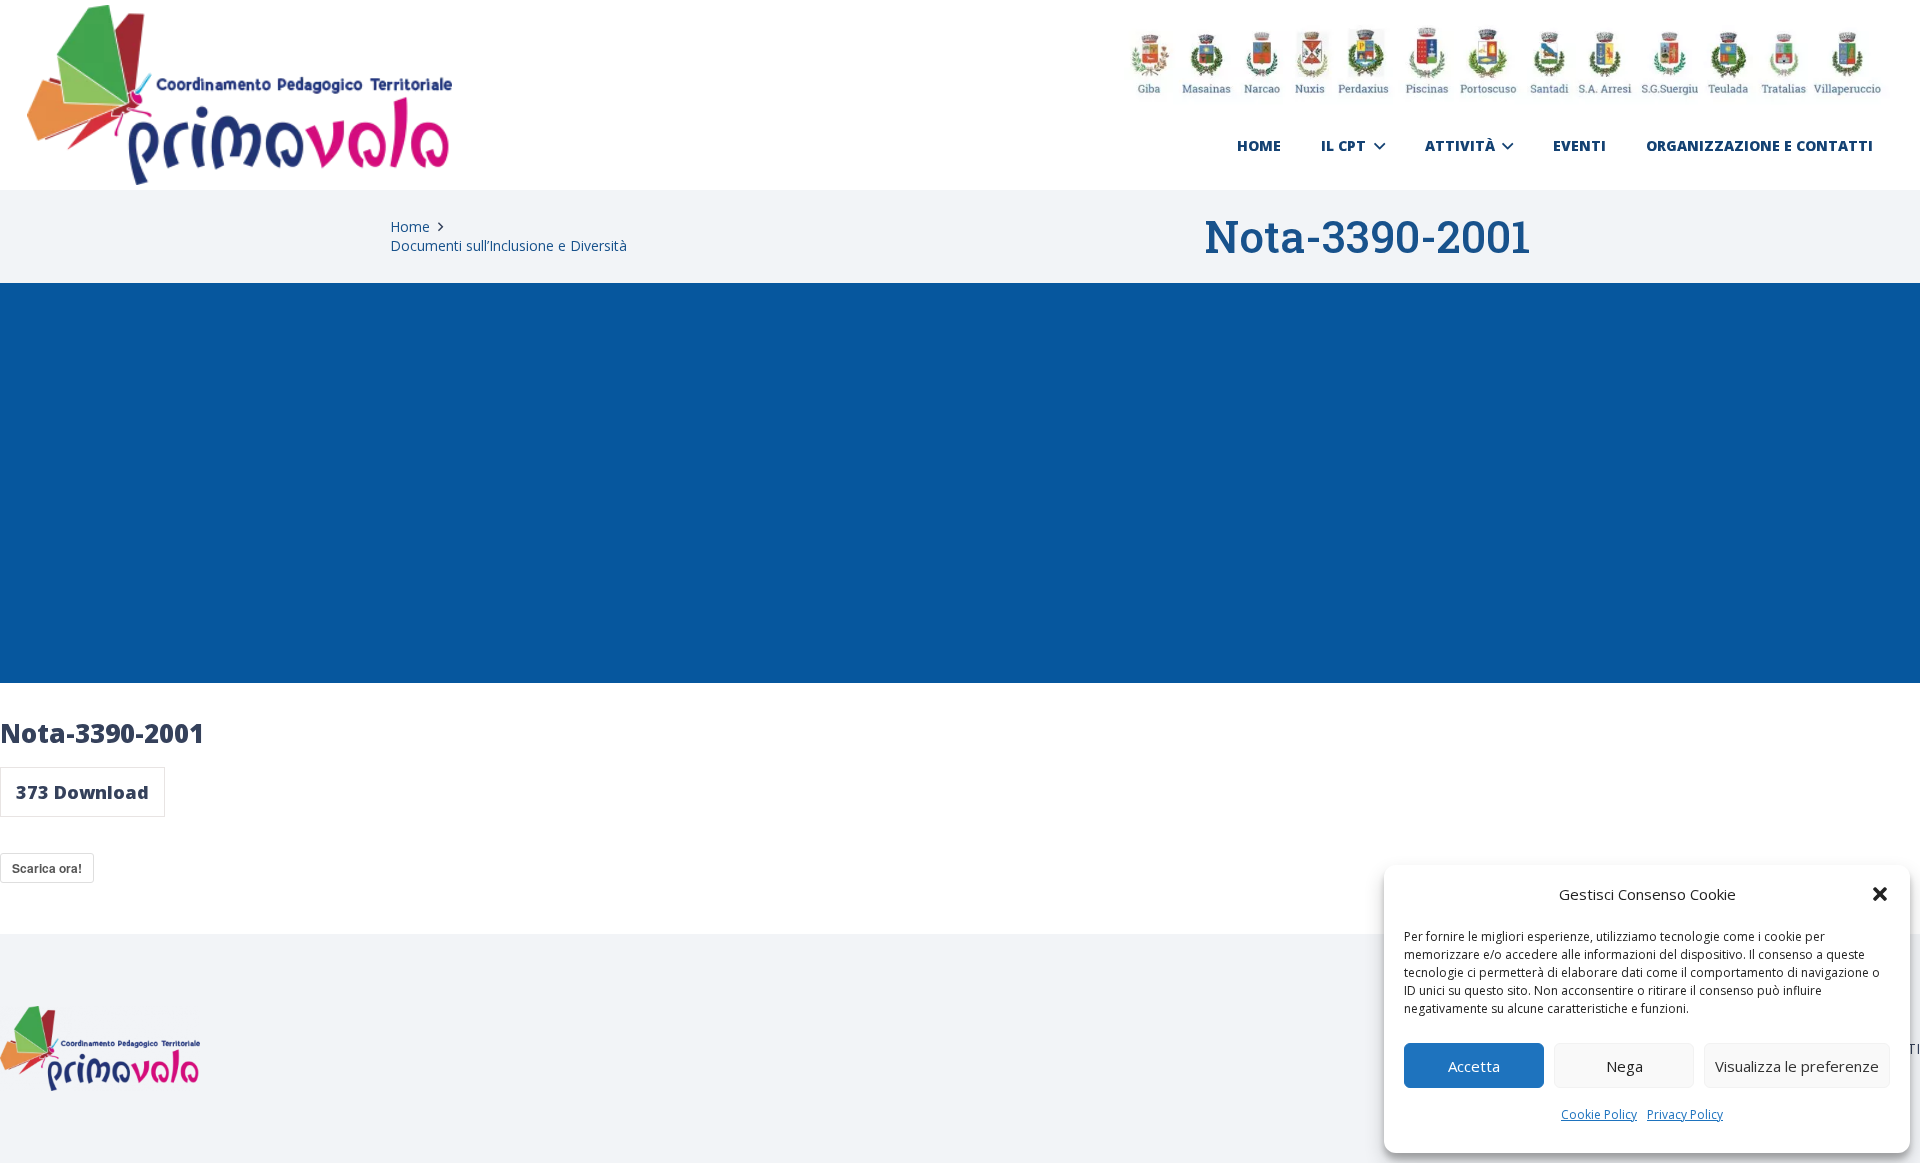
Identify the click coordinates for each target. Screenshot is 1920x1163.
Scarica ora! (47, 868)
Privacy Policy (1685, 1114)
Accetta (1474, 1066)
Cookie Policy (1599, 1114)
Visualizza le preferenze (1797, 1066)
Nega (1624, 1066)
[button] (1880, 894)
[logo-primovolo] (239, 95)
